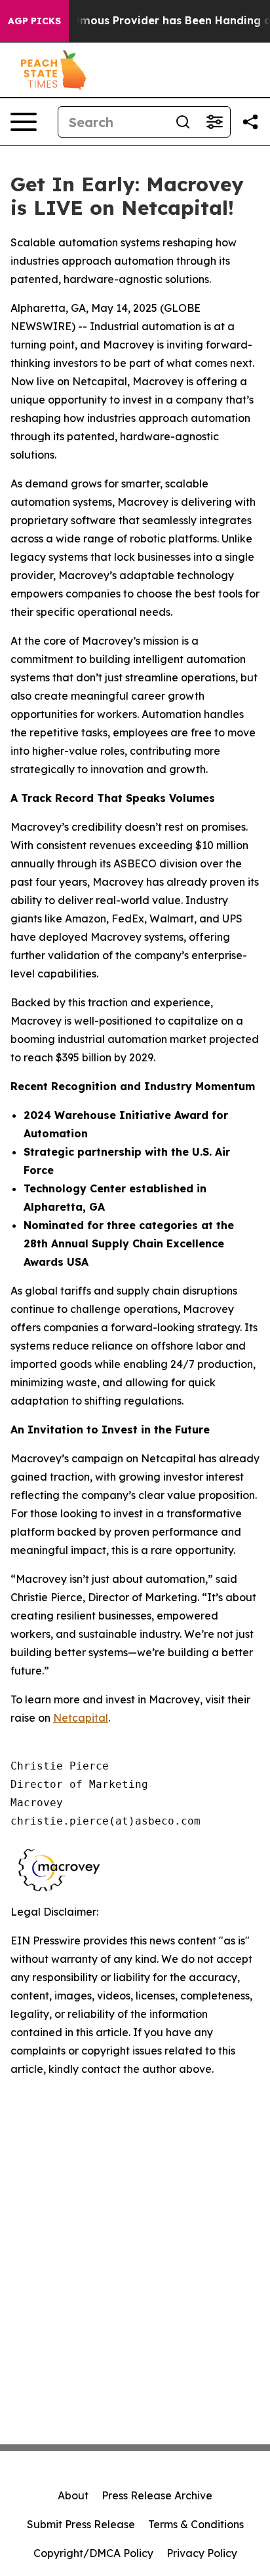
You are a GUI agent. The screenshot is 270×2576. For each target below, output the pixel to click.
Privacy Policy (202, 2553)
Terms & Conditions (196, 2524)
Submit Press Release (81, 2524)
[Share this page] (250, 122)
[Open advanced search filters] (214, 122)
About (73, 2495)
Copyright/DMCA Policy (93, 2553)
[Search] (183, 122)
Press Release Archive (157, 2495)
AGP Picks (34, 21)
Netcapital (81, 1718)
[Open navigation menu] (24, 122)
